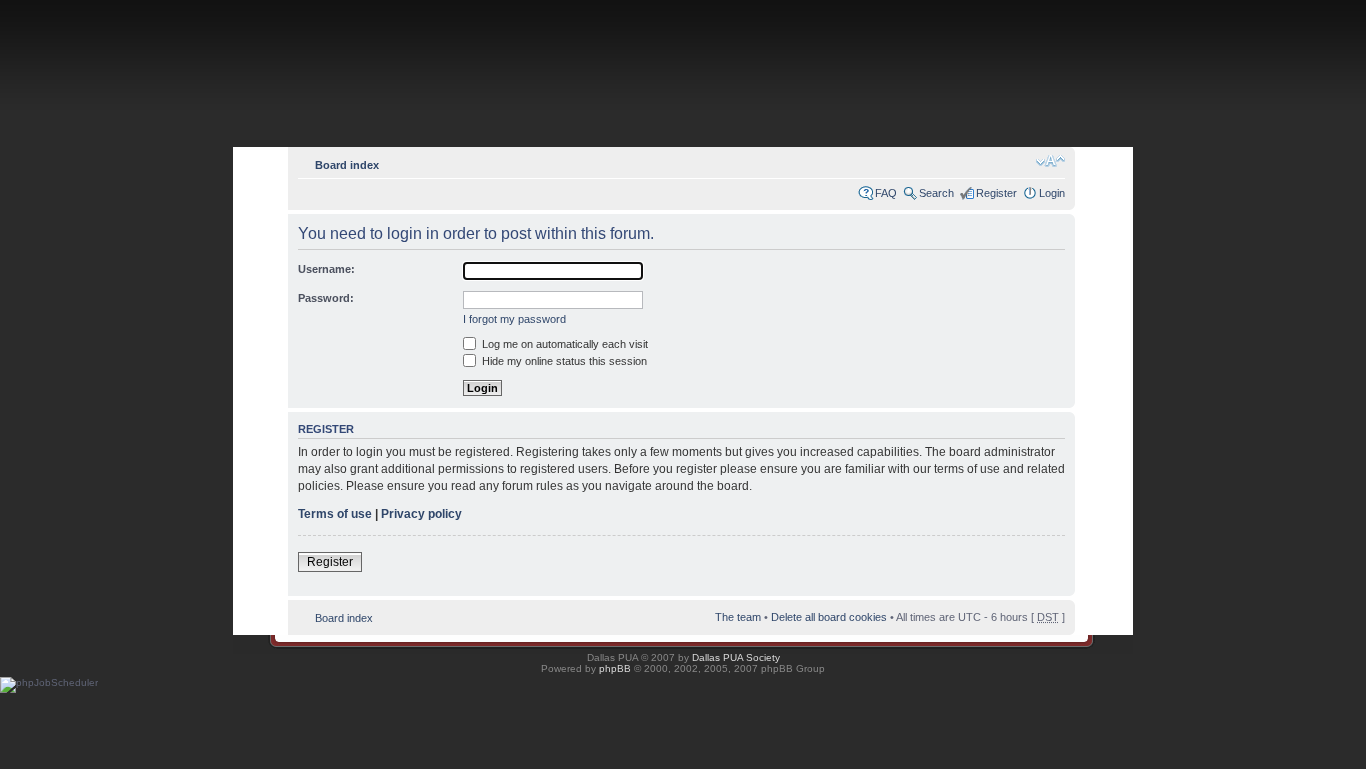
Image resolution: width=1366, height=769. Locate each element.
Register (996, 193)
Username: (326, 269)
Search (936, 193)
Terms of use (335, 514)
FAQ (886, 193)
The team (738, 617)
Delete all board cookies (829, 617)
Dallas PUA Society (736, 657)
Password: (326, 298)
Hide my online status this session (563, 361)
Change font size (1050, 161)
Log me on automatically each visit (563, 344)
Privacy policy (421, 514)
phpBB (615, 668)
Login (1052, 193)
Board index (347, 165)
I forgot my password (514, 319)
